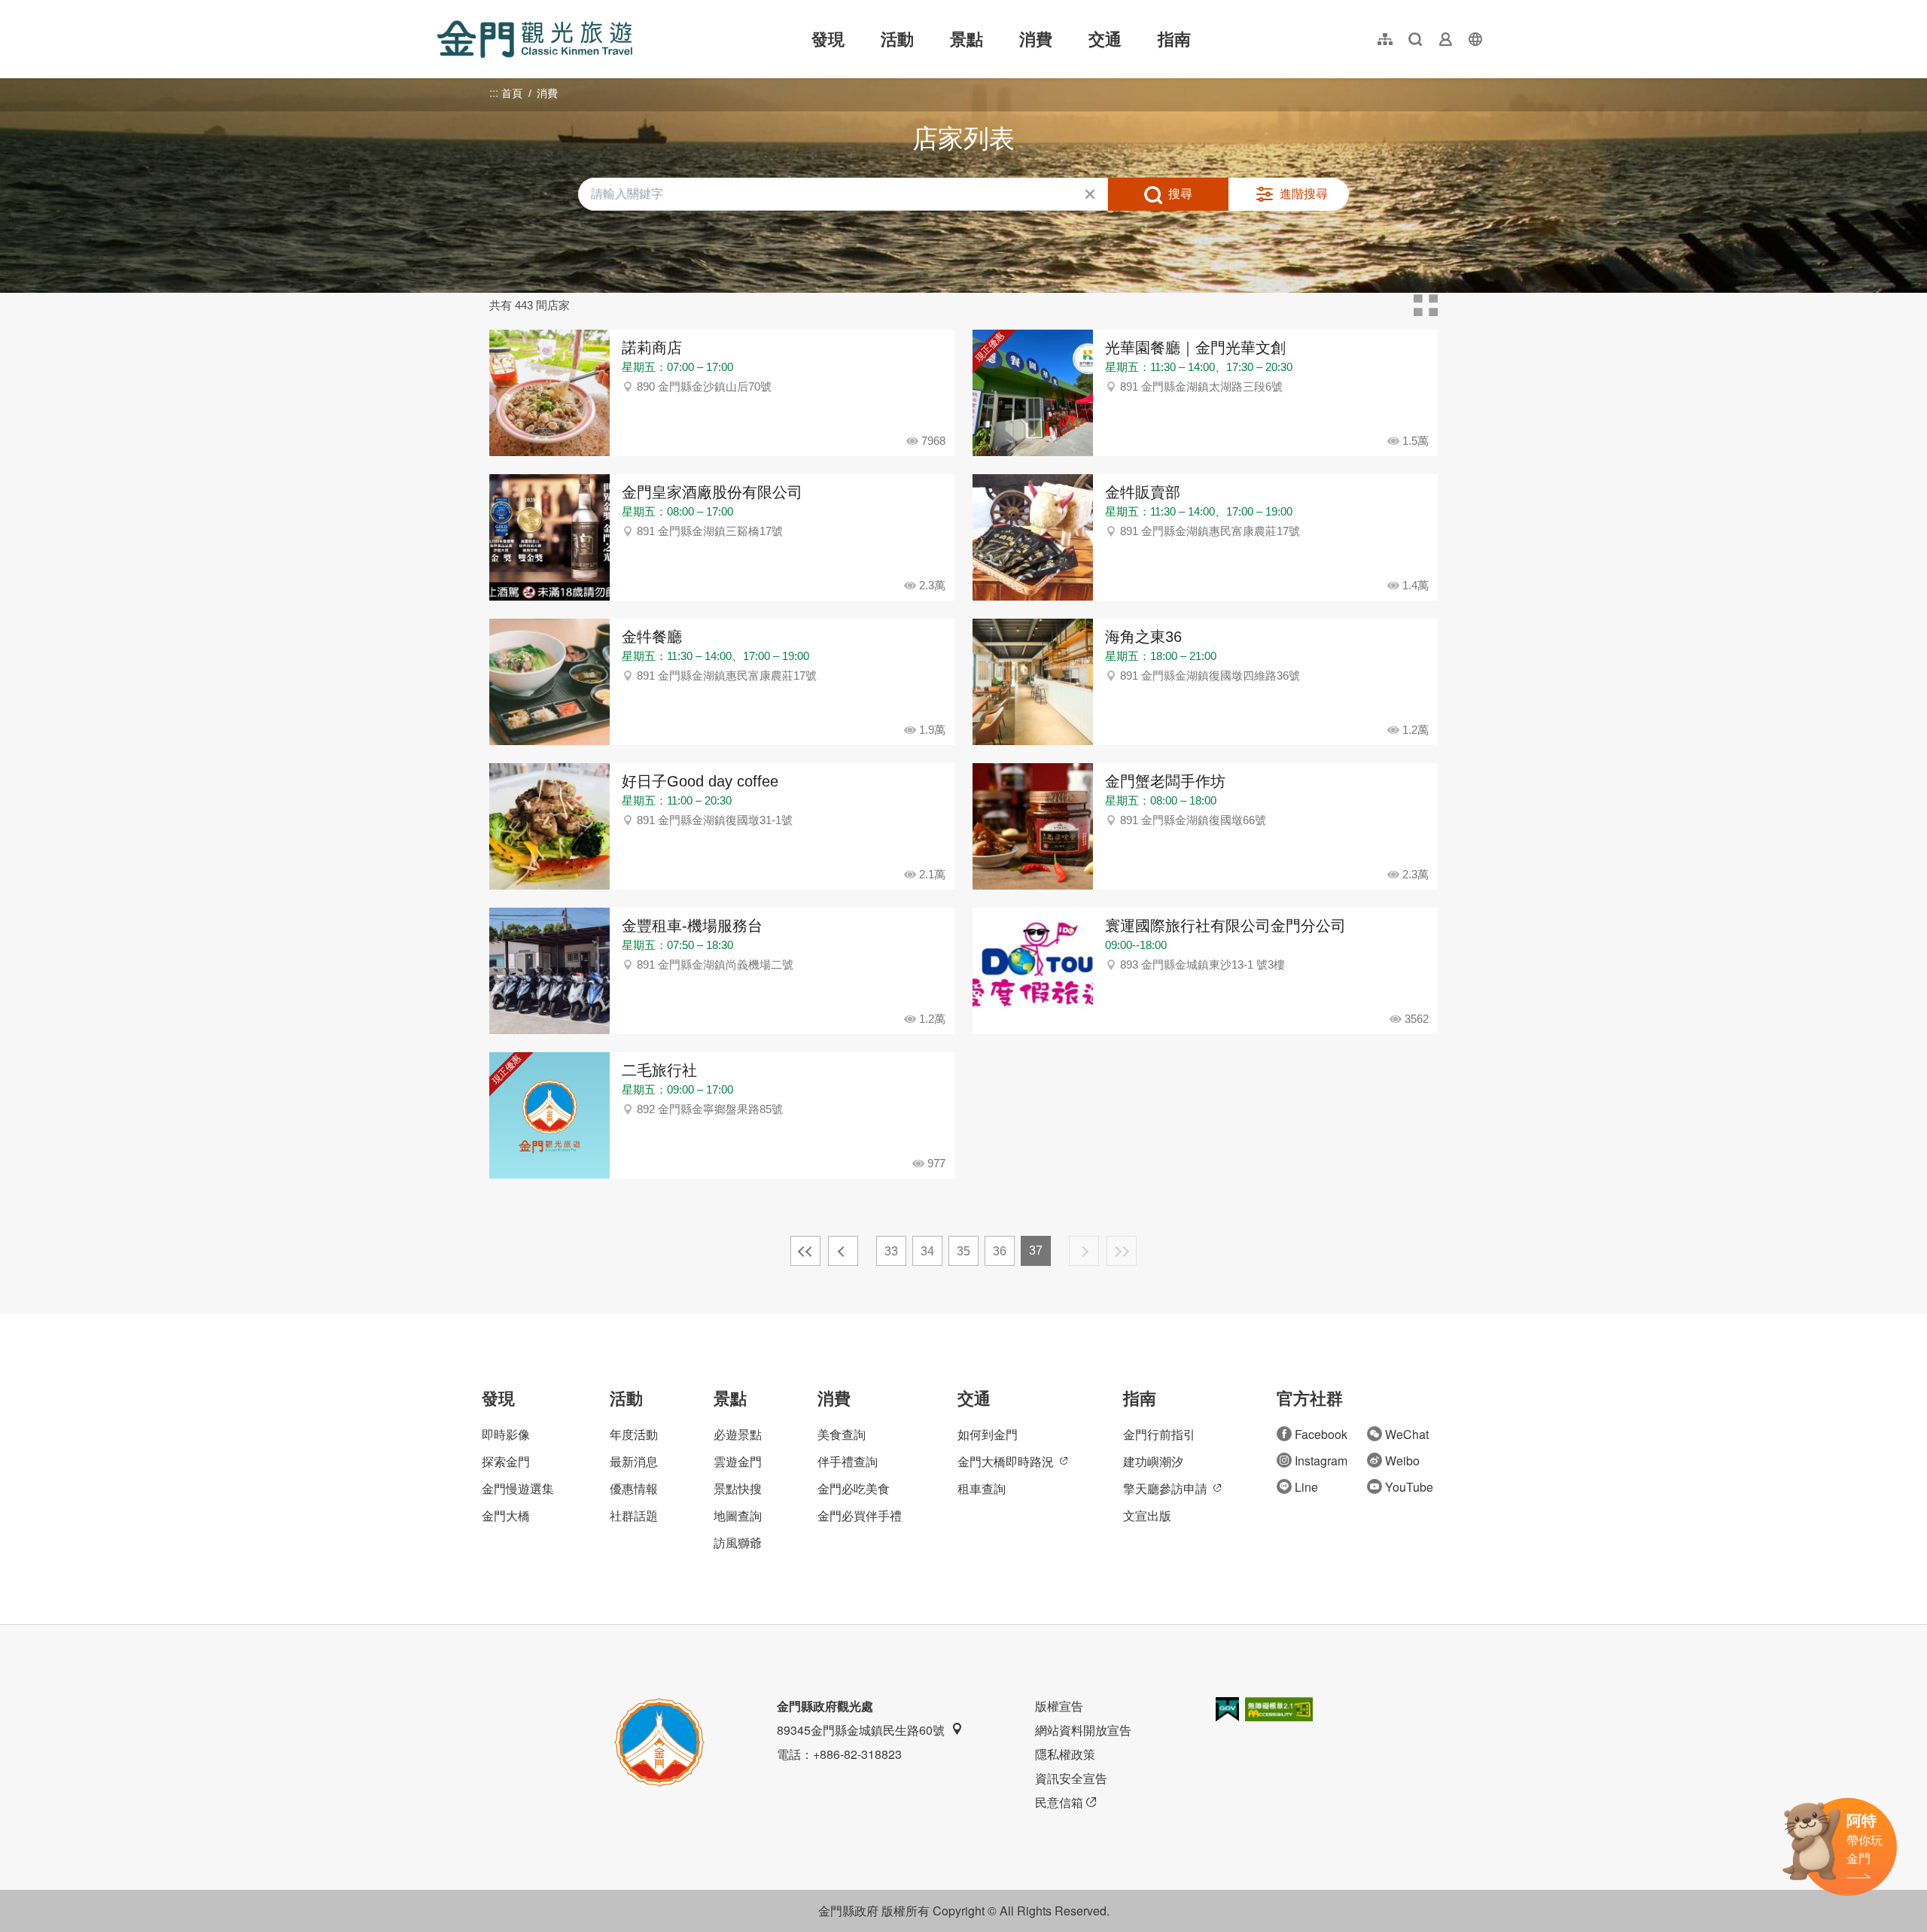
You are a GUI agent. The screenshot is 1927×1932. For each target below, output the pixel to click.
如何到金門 (988, 1434)
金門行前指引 (1159, 1434)
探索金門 (506, 1461)
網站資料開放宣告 (1083, 1730)
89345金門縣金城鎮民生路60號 (861, 1730)
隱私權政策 (1065, 1754)
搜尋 (1180, 194)
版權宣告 (1059, 1706)
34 (927, 1251)
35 (963, 1251)
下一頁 (1084, 1251)
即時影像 (506, 1434)
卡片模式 (1426, 306)
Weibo (1402, 1460)
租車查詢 (982, 1488)
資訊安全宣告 (1071, 1778)
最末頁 (1122, 1251)
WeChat (1407, 1434)
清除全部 (1090, 194)
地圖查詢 (738, 1515)
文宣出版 (1147, 1515)
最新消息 (634, 1461)
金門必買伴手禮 (860, 1515)
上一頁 (843, 1251)
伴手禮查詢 (848, 1461)
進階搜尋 (1304, 194)
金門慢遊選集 (518, 1488)
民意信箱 (1059, 1802)
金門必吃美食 (854, 1488)
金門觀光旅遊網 (534, 39)
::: (441, 9)
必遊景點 (738, 1434)
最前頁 (805, 1251)
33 (891, 1251)
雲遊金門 (738, 1461)
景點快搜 (738, 1488)
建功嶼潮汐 (1153, 1461)
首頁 (512, 93)
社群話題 (634, 1515)
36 (1000, 1251)
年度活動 (634, 1434)
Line (1306, 1487)
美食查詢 (842, 1434)
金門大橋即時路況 (1006, 1461)
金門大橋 (506, 1515)
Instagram (1321, 1460)
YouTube (1409, 1487)
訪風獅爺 (738, 1543)
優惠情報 (634, 1488)
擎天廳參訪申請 (1165, 1488)
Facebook (1321, 1434)
